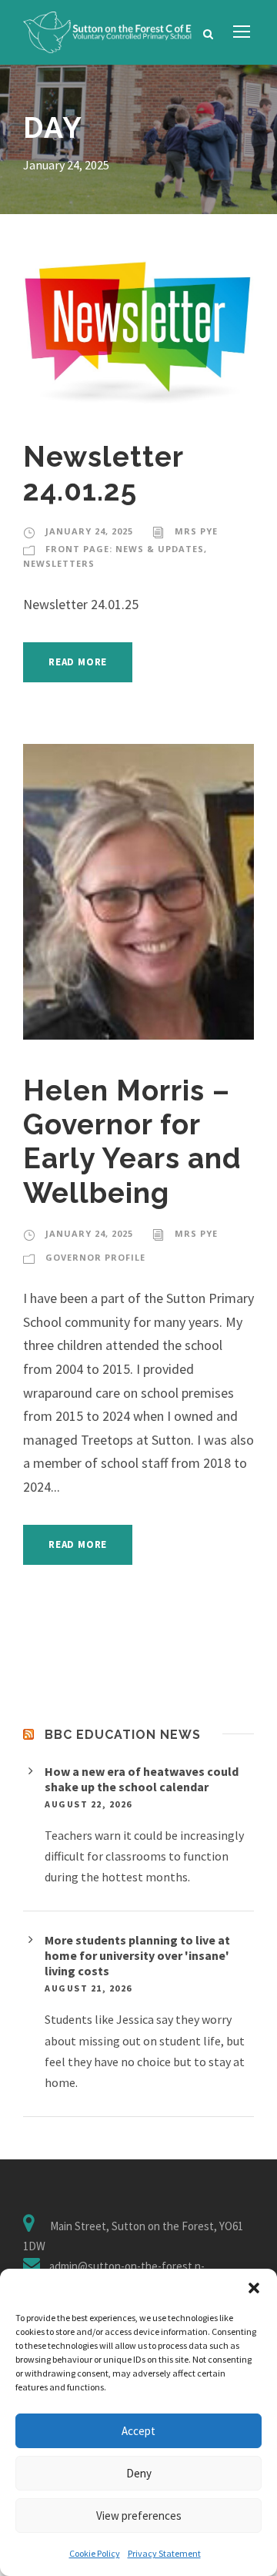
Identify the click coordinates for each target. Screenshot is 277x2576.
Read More (78, 662)
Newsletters (59, 563)
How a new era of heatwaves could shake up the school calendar (142, 1779)
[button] (254, 2288)
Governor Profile (95, 1257)
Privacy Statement (164, 2553)
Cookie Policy (95, 2553)
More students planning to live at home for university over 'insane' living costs (137, 1955)
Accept (138, 2431)
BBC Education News (123, 1735)
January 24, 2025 (89, 531)
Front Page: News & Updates (125, 549)
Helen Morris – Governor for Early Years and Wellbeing (132, 1142)
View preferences (139, 2516)
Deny (139, 2473)
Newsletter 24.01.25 (103, 474)
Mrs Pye (196, 531)
